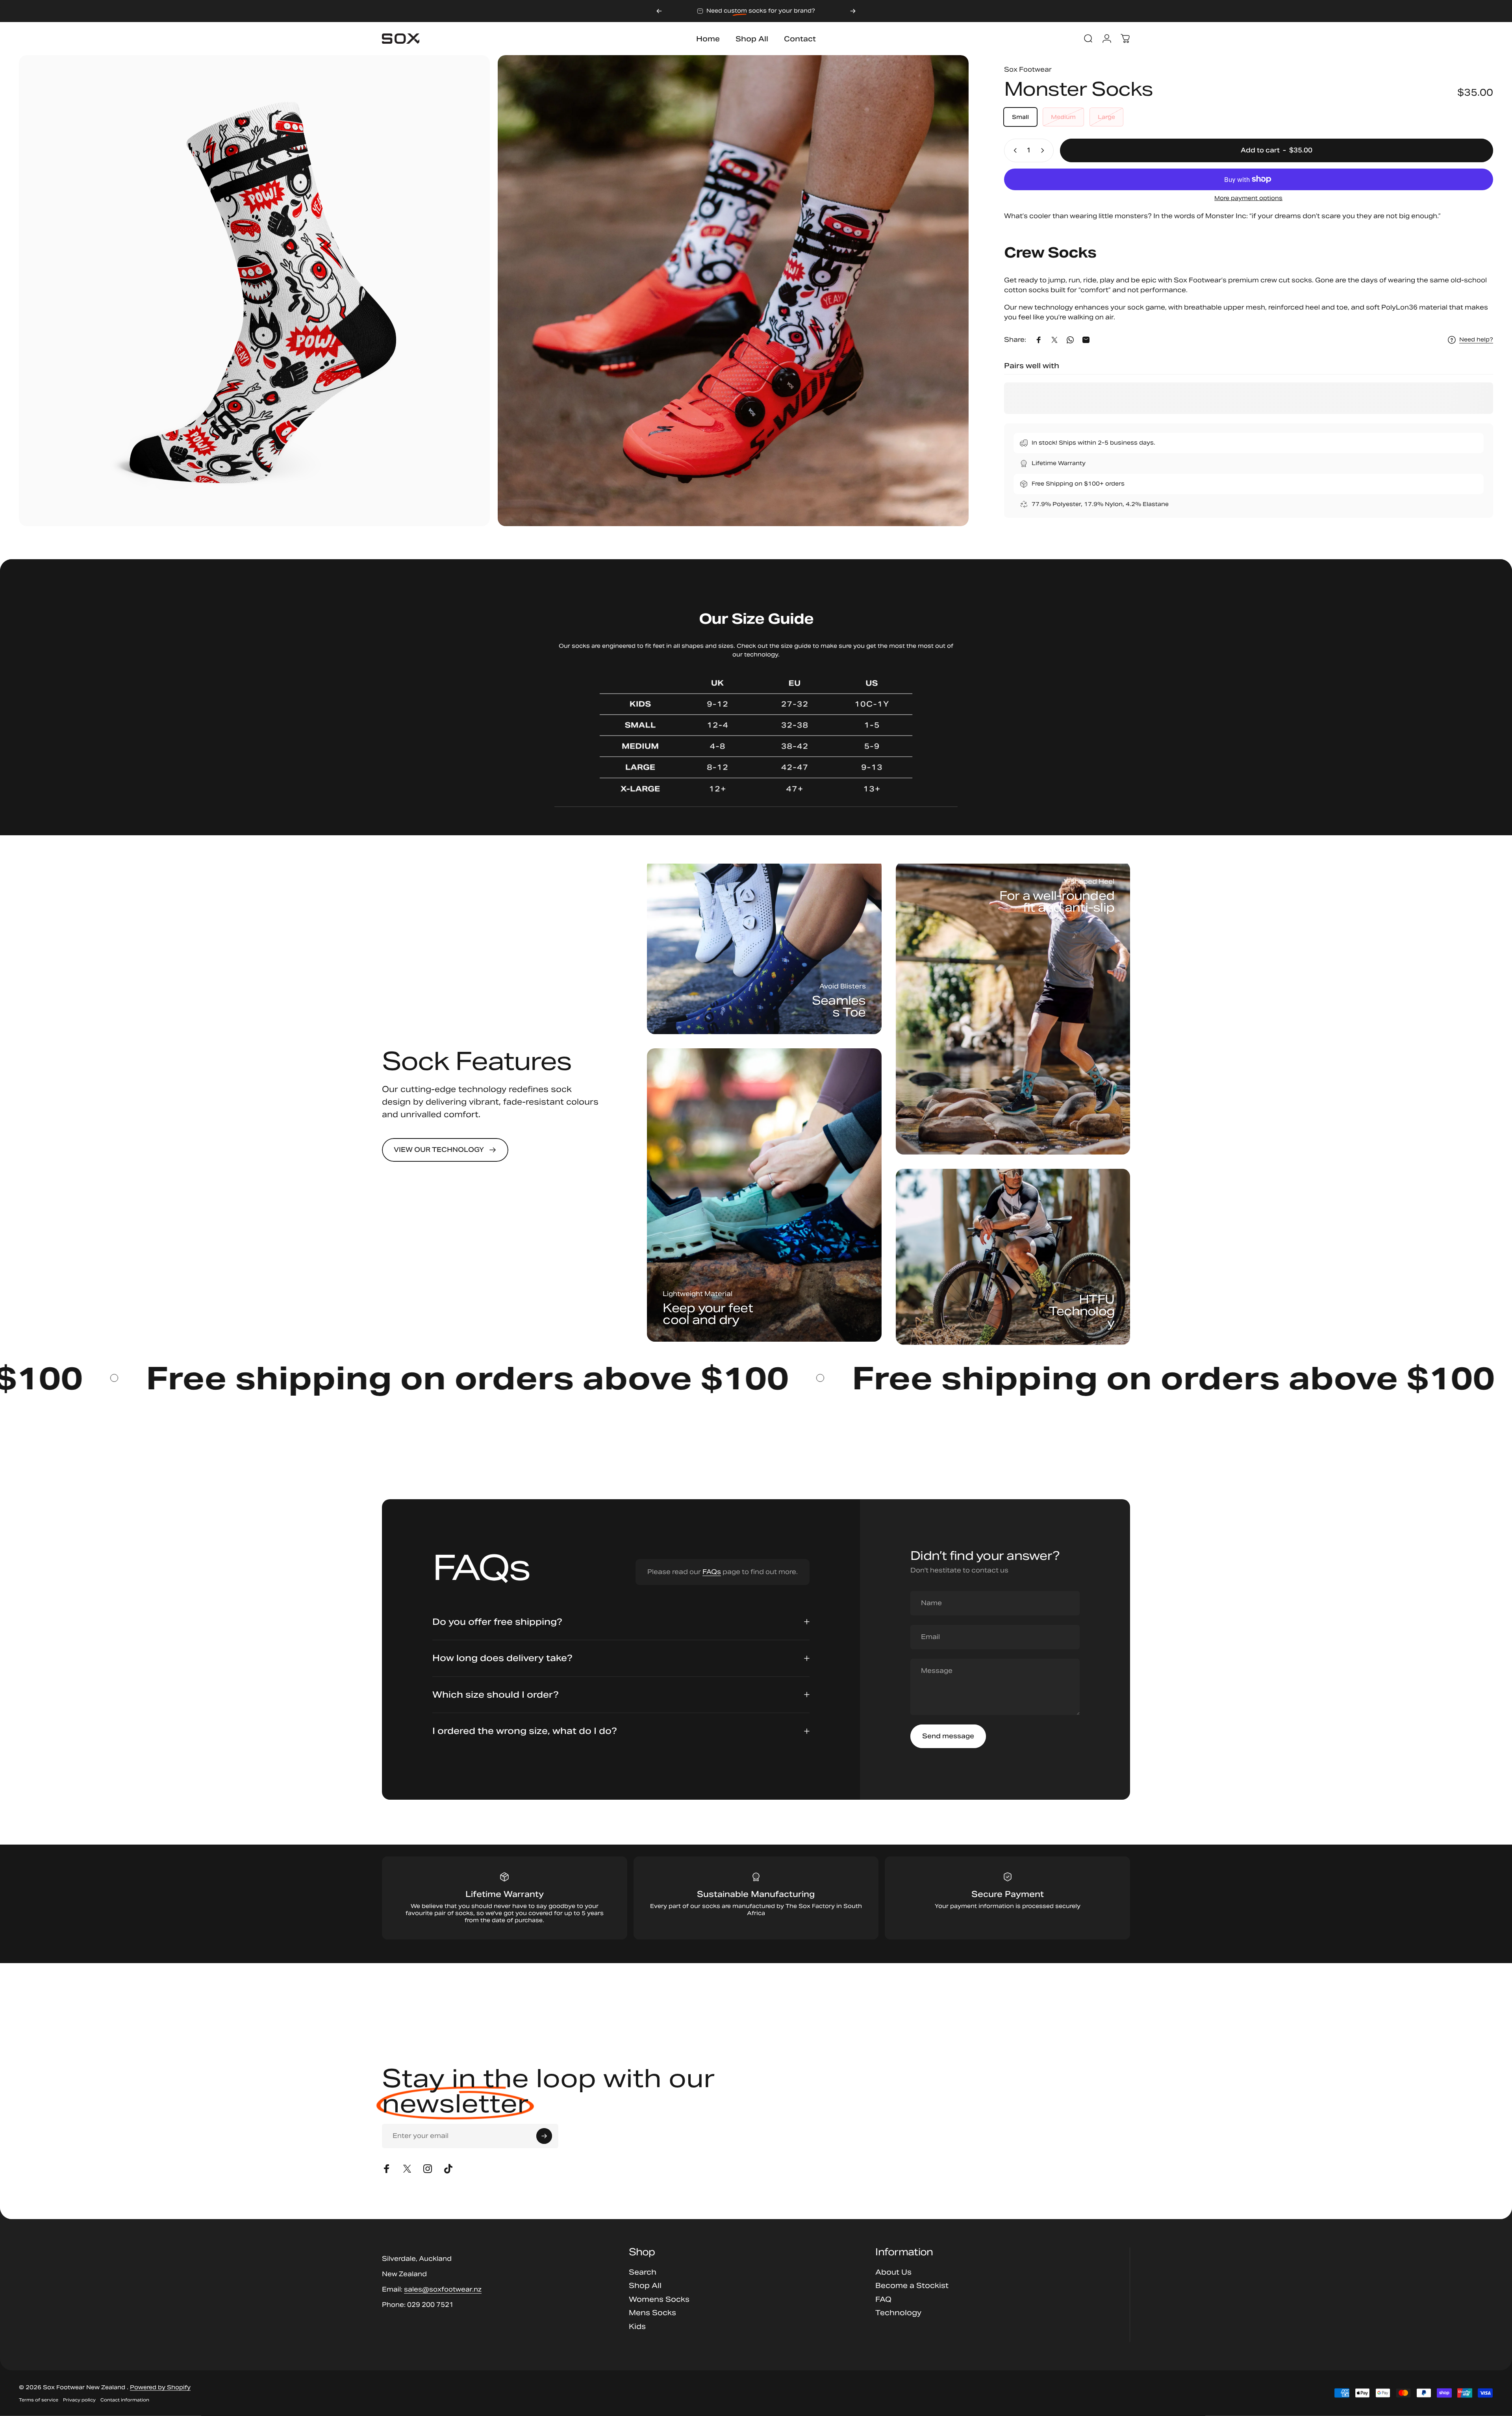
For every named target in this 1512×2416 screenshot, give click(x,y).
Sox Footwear (1028, 70)
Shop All (645, 2286)
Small (1020, 117)
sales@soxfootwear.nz (443, 2289)
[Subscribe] (544, 2136)
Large (1106, 117)
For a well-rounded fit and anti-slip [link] (1057, 901)
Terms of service (39, 2400)
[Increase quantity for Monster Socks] (1044, 150)
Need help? (1476, 340)
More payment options (1248, 198)
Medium (1063, 117)
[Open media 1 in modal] (254, 291)
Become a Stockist (912, 2286)
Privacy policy (79, 2400)
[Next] (853, 11)
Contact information (125, 2400)
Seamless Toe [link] (839, 1006)
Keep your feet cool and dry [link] (708, 1314)
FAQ (883, 2299)
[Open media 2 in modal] (733, 291)
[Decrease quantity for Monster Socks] (1014, 150)
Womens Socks (659, 2299)
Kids (637, 2327)
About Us (893, 2272)
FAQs (712, 1572)
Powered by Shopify (160, 2387)
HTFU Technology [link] (1082, 1311)
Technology (898, 2313)
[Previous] (659, 11)
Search (643, 2272)
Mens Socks (652, 2313)
